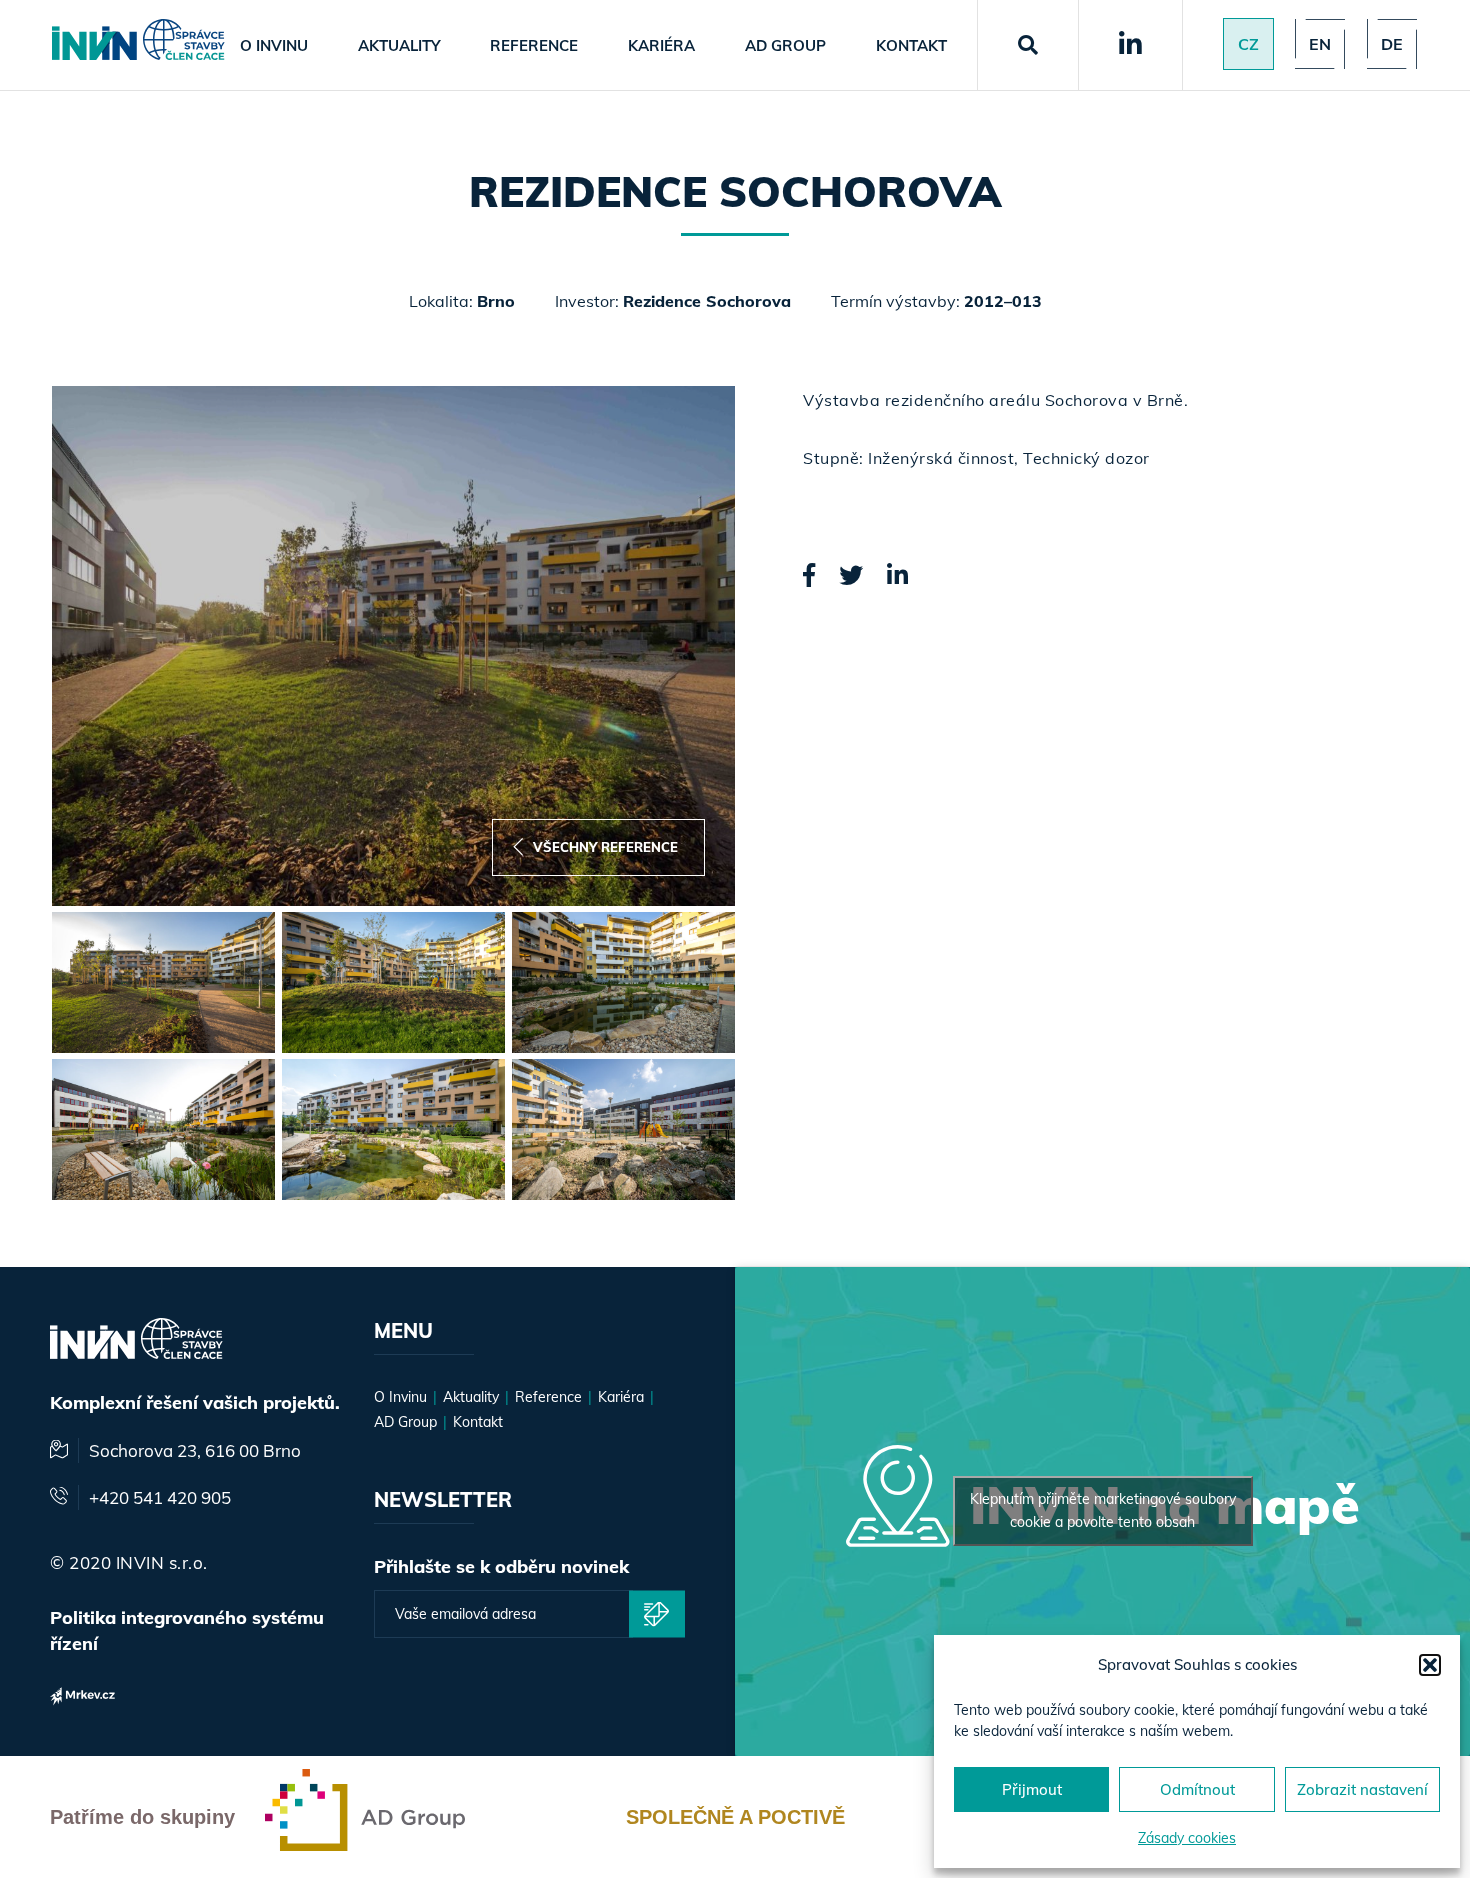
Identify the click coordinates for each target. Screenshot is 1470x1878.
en (1320, 44)
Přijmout (1032, 1789)
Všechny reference (605, 847)
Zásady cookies (1187, 1838)
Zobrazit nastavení (1362, 1789)
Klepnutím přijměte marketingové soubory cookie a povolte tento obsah (1103, 1510)
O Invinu (274, 45)
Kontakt (911, 45)
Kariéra (661, 45)
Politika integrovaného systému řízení (187, 1630)
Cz (1248, 44)
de (1392, 44)
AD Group (785, 45)
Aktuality (399, 45)
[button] (1430, 1665)
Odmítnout (1197, 1789)
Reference (534, 45)
